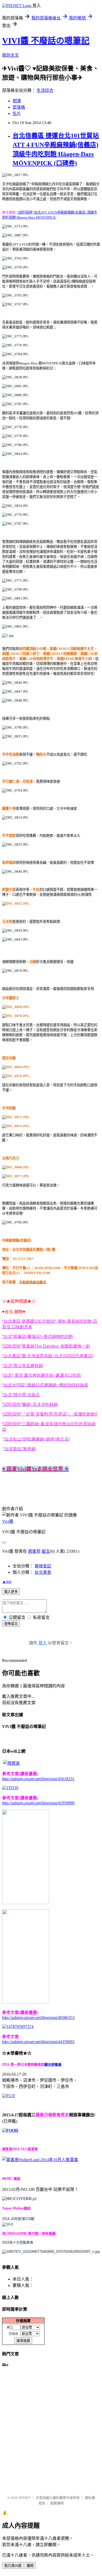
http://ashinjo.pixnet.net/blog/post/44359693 (38, 2042)
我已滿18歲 (13, 2566)
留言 (46, 1551)
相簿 (17, 101)
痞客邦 (34, 1551)
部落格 (19, 107)
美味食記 (43, 1566)
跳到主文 (10, 55)
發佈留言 (11, 1624)
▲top (7, 1581)
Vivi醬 (8, 1521)
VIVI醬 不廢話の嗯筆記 (46, 41)
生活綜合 (45, 90)
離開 (30, 2566)
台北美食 (43, 1572)
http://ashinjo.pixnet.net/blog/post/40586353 (38, 2018)
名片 (17, 113)
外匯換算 (23, 2321)
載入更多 (11, 1592)
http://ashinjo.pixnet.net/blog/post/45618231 (38, 1779)
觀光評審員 (53, 2064)
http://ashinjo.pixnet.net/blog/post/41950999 (38, 1803)
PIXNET (25, 2498)
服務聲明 (57, 2503)
